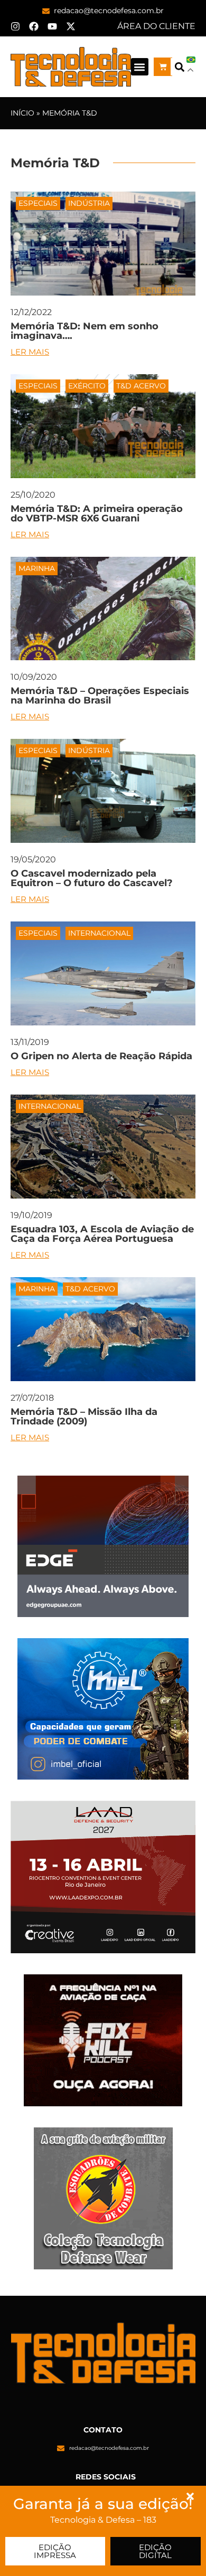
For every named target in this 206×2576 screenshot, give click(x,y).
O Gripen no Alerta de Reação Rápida (101, 1056)
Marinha (37, 568)
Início (22, 113)
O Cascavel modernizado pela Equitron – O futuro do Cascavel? (92, 878)
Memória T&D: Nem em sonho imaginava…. (85, 331)
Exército (87, 386)
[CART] (163, 67)
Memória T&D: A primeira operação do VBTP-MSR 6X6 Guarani (97, 514)
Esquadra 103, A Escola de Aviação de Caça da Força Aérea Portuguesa (102, 1234)
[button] (140, 67)
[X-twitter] (71, 26)
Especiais (38, 203)
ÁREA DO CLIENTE (156, 26)
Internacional (99, 933)
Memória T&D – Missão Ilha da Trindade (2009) (84, 1417)
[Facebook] (34, 26)
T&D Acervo (141, 386)
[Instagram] (15, 26)
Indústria (89, 203)
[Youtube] (52, 26)
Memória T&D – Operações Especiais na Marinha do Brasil (100, 696)
